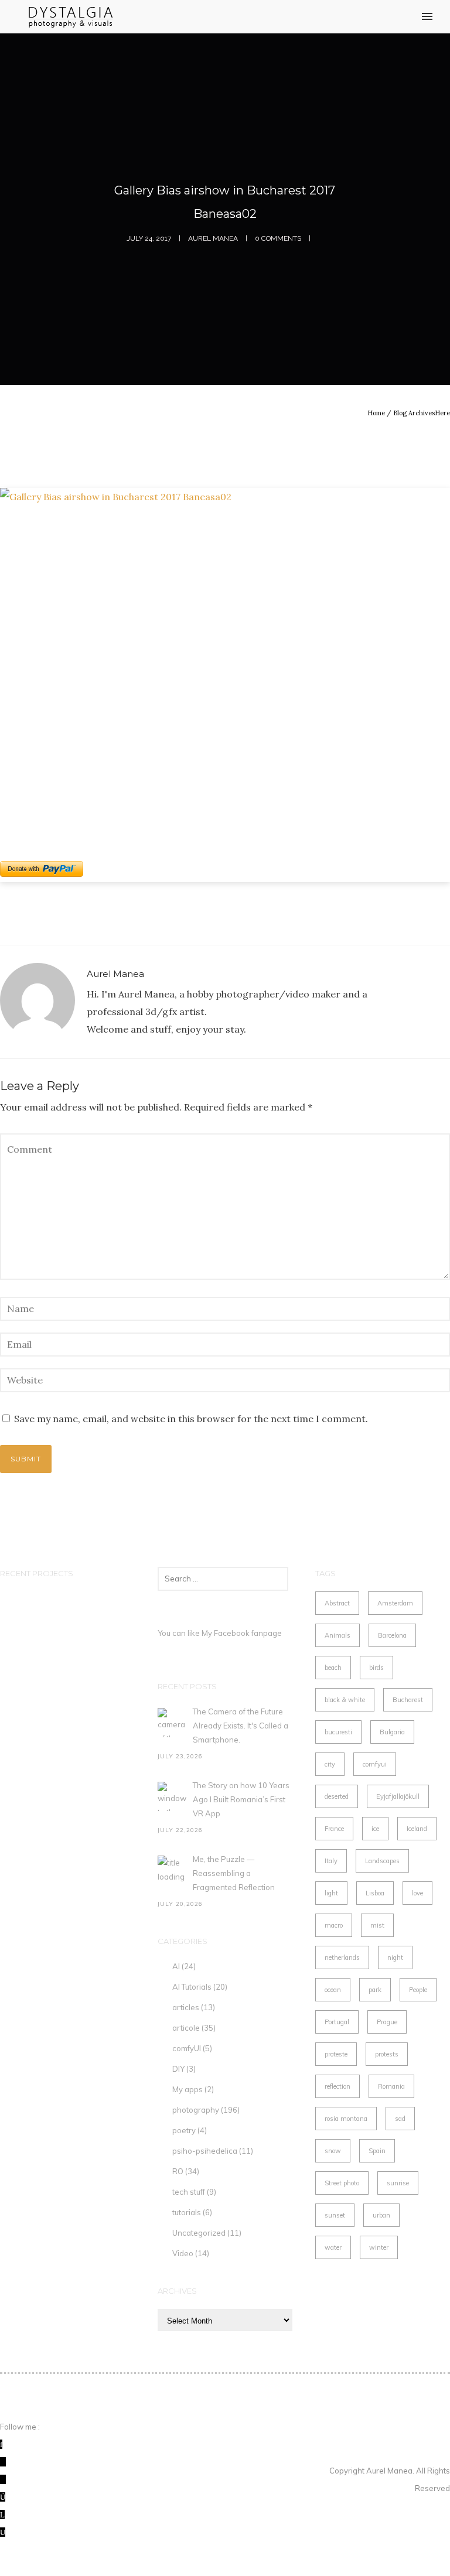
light (331, 1893)
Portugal (337, 2022)
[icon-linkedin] (2, 2514)
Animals (337, 1635)
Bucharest (408, 1700)
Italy (331, 1861)
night (395, 1957)
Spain (377, 2151)
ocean (333, 1990)
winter (379, 2247)
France (334, 1829)
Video (183, 2253)
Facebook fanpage (248, 1633)
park (375, 1990)
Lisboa (375, 1893)
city (330, 1764)
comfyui (375, 1764)
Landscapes (382, 1861)
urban (381, 2215)
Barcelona (392, 1635)
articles (186, 2007)
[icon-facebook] (1, 2444)
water (333, 2247)
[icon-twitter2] (3, 2462)
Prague (387, 2022)
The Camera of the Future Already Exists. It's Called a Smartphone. (241, 1726)
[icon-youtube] (3, 2532)
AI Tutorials (192, 1987)
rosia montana (346, 2119)
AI (176, 1966)
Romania (391, 2086)
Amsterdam (395, 1603)
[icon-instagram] (3, 2497)
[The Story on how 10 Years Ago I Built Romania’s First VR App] (172, 1796)
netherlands (342, 1957)
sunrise (398, 2183)
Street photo (342, 2183)
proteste (336, 2054)
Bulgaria (392, 1732)
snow (333, 2151)
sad (400, 2119)
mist (377, 1925)
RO (178, 2171)
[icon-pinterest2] (3, 2479)
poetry (184, 2130)
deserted (337, 1796)
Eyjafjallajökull (398, 1796)
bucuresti (338, 1732)
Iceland (417, 1829)
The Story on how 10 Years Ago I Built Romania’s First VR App (241, 1799)
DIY (178, 2069)
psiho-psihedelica (205, 2151)
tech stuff (189, 2192)
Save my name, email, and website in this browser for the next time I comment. (191, 1419)
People (418, 1990)
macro (334, 1925)
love (417, 1893)
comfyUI (187, 2048)
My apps (187, 2089)
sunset (335, 2215)
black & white (345, 1700)
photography (196, 2110)
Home (376, 413)
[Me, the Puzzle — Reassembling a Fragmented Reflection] (172, 1870)
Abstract (337, 1603)
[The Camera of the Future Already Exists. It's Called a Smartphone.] (172, 1723)
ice (375, 1829)
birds (376, 1668)
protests (387, 2054)
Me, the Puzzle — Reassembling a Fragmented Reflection (234, 1873)
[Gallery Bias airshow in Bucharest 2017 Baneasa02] (225, 657)
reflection (337, 2086)
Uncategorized (199, 2233)
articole (186, 2028)
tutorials (187, 2212)
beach (333, 1668)
